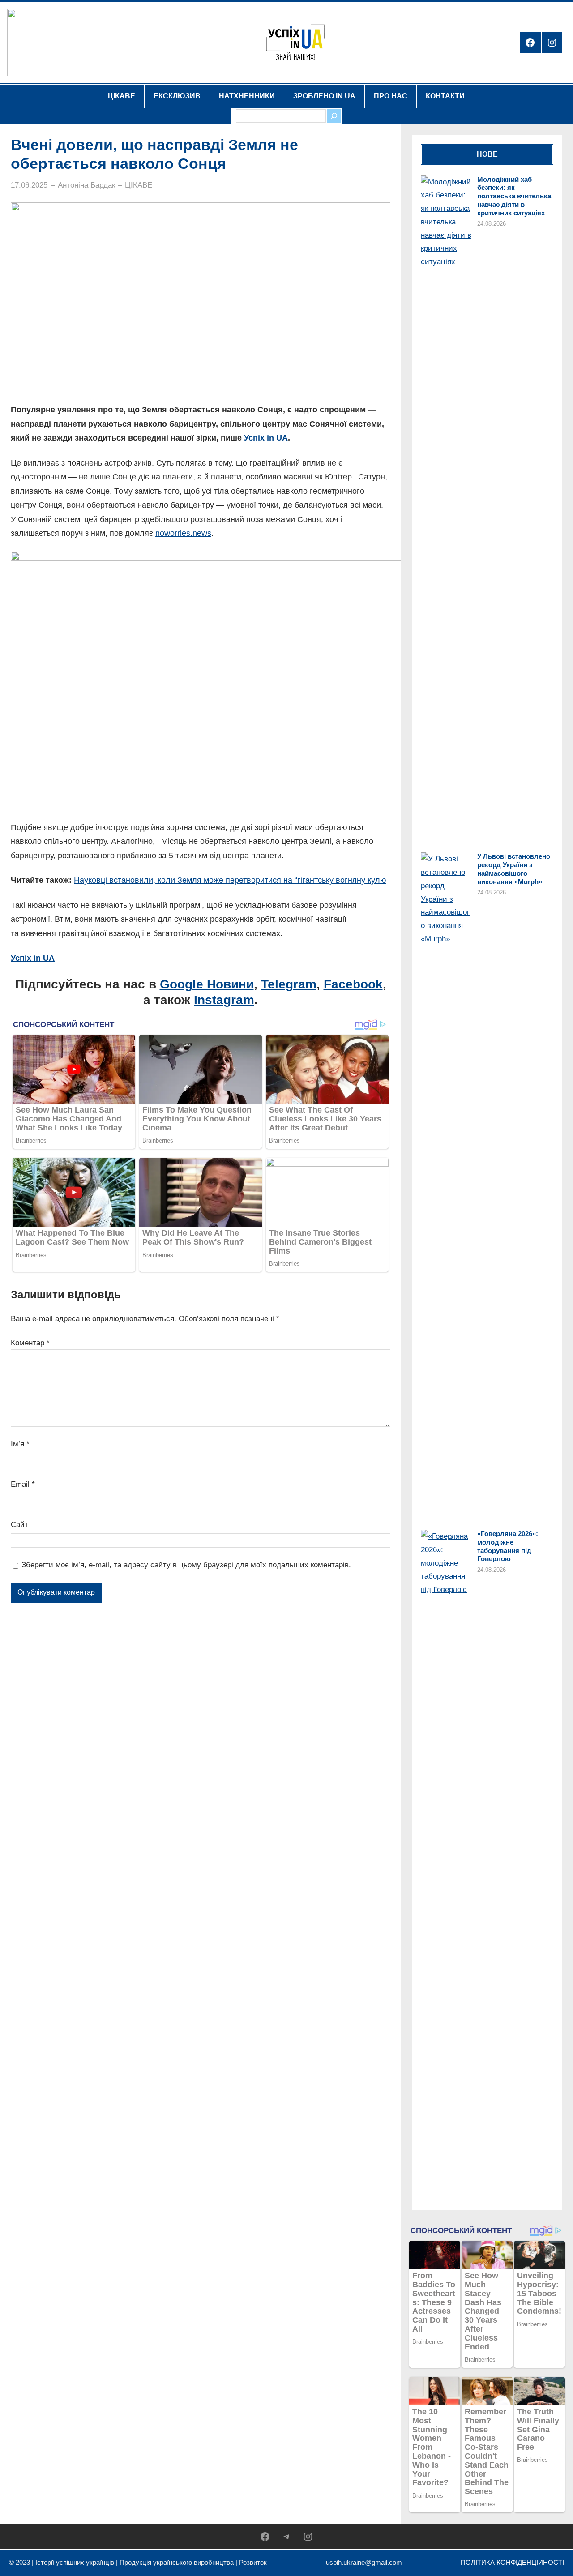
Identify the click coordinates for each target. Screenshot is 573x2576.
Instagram (224, 1000)
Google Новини (207, 984)
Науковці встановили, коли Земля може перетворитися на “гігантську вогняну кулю (230, 880)
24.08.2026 (492, 224)
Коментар (30, 1343)
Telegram (289, 984)
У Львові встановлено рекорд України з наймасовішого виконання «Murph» (514, 869)
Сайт (19, 1525)
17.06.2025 (29, 185)
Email (23, 1484)
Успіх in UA (266, 438)
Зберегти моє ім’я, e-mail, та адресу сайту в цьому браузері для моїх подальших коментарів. (186, 1565)
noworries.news (183, 533)
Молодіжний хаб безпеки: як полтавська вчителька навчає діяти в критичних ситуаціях (514, 196)
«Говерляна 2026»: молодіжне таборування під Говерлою (508, 1546)
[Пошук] (334, 116)
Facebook (353, 984)
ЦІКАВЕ (139, 185)
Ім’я (20, 1444)
